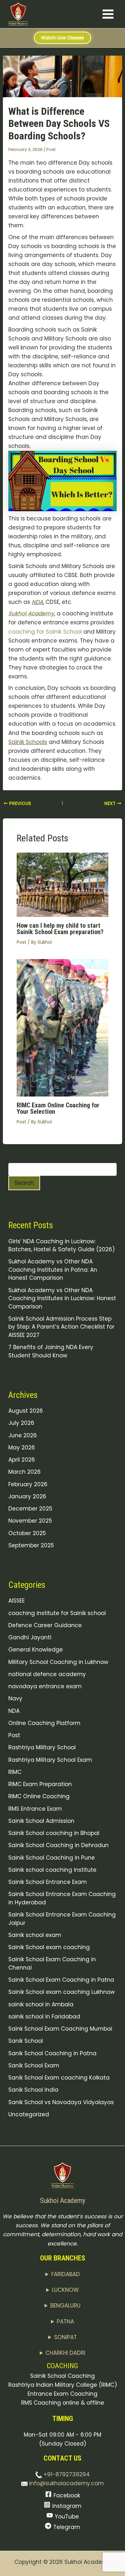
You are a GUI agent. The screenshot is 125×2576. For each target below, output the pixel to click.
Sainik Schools (28, 742)
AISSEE (17, 1601)
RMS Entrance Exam (35, 1809)
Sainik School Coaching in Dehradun (58, 1845)
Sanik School (26, 2041)
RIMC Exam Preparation (40, 1784)
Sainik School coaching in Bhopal (54, 1833)
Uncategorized (29, 2114)
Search (24, 1183)
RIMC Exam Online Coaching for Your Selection (58, 1108)
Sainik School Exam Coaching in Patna (61, 1980)
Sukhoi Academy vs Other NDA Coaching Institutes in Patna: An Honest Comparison (53, 1270)
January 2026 (27, 1496)
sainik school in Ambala (41, 2004)
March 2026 (25, 1472)
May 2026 (22, 1448)
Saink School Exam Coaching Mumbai (60, 2029)
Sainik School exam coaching (49, 1947)
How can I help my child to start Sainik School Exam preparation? (60, 929)
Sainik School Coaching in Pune (52, 1858)
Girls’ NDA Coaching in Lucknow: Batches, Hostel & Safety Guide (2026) (62, 1245)
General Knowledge (36, 1650)
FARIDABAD (66, 2274)
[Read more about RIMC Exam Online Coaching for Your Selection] (63, 1027)
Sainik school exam (35, 1935)
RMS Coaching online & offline (63, 2403)
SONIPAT (66, 2337)
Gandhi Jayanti (30, 1637)
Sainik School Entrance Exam (48, 1882)
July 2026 (21, 1423)
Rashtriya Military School (42, 1747)
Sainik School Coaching (63, 2376)
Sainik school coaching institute (52, 1870)
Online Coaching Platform (44, 1723)
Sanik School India (33, 2090)
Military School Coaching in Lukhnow (58, 1662)
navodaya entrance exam (45, 1686)
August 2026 (26, 1411)
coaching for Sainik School (45, 632)
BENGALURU (65, 2306)
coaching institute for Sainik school (57, 1613)
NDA (37, 602)
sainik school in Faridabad (44, 2017)
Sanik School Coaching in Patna (52, 2053)
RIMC (15, 1772)
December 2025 (30, 1509)
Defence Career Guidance (45, 1625)
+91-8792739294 (66, 2474)
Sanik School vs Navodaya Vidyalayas (61, 2102)
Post (51, 149)
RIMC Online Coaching (39, 1796)
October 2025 (27, 1533)
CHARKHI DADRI (65, 2353)
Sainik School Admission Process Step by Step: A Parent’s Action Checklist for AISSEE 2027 (61, 1327)
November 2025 (30, 1521)
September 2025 (31, 1545)
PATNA (65, 2322)
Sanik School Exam (34, 2065)
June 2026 (23, 1435)
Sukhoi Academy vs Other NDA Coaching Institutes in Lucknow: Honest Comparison (62, 1298)
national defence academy (47, 1674)
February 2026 (28, 1484)
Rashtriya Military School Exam (50, 1760)
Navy (15, 1698)
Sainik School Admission (41, 1821)
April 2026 (22, 1460)
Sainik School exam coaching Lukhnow (62, 1992)
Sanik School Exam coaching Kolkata (59, 2078)
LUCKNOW (65, 2290)
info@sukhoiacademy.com (66, 2483)
